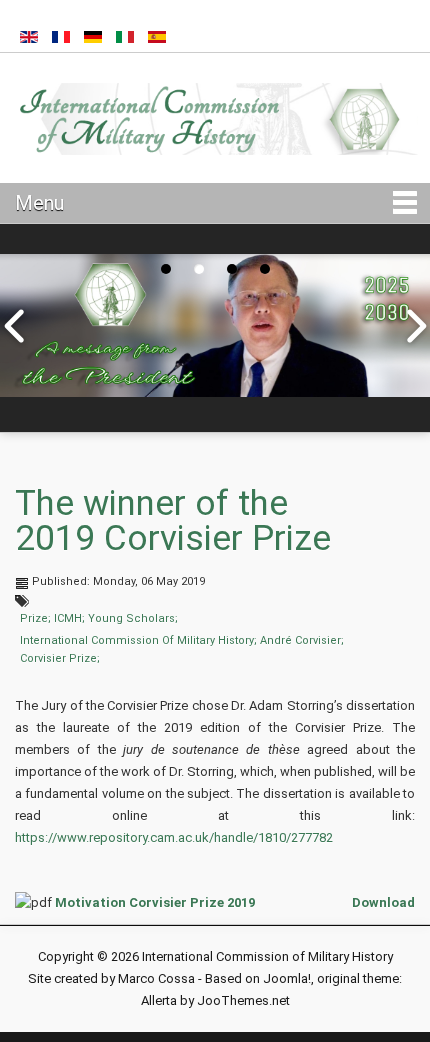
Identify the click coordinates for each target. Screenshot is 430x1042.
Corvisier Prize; (60, 658)
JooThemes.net (243, 1000)
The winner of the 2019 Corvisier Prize (173, 521)
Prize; (35, 618)
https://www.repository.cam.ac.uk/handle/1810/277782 (174, 837)
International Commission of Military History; (138, 640)
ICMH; (69, 618)
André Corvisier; (302, 640)
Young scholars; (133, 618)
